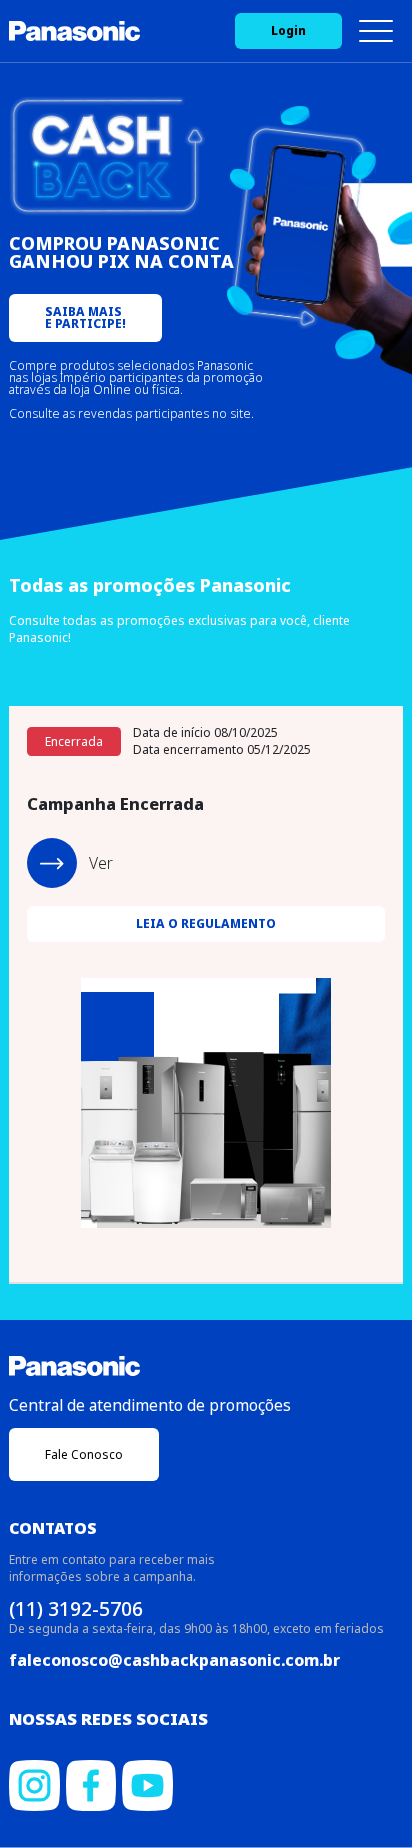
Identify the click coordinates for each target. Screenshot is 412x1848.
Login (288, 30)
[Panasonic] (74, 31)
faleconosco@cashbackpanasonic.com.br (174, 1660)
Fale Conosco (84, 1454)
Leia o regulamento (206, 923)
